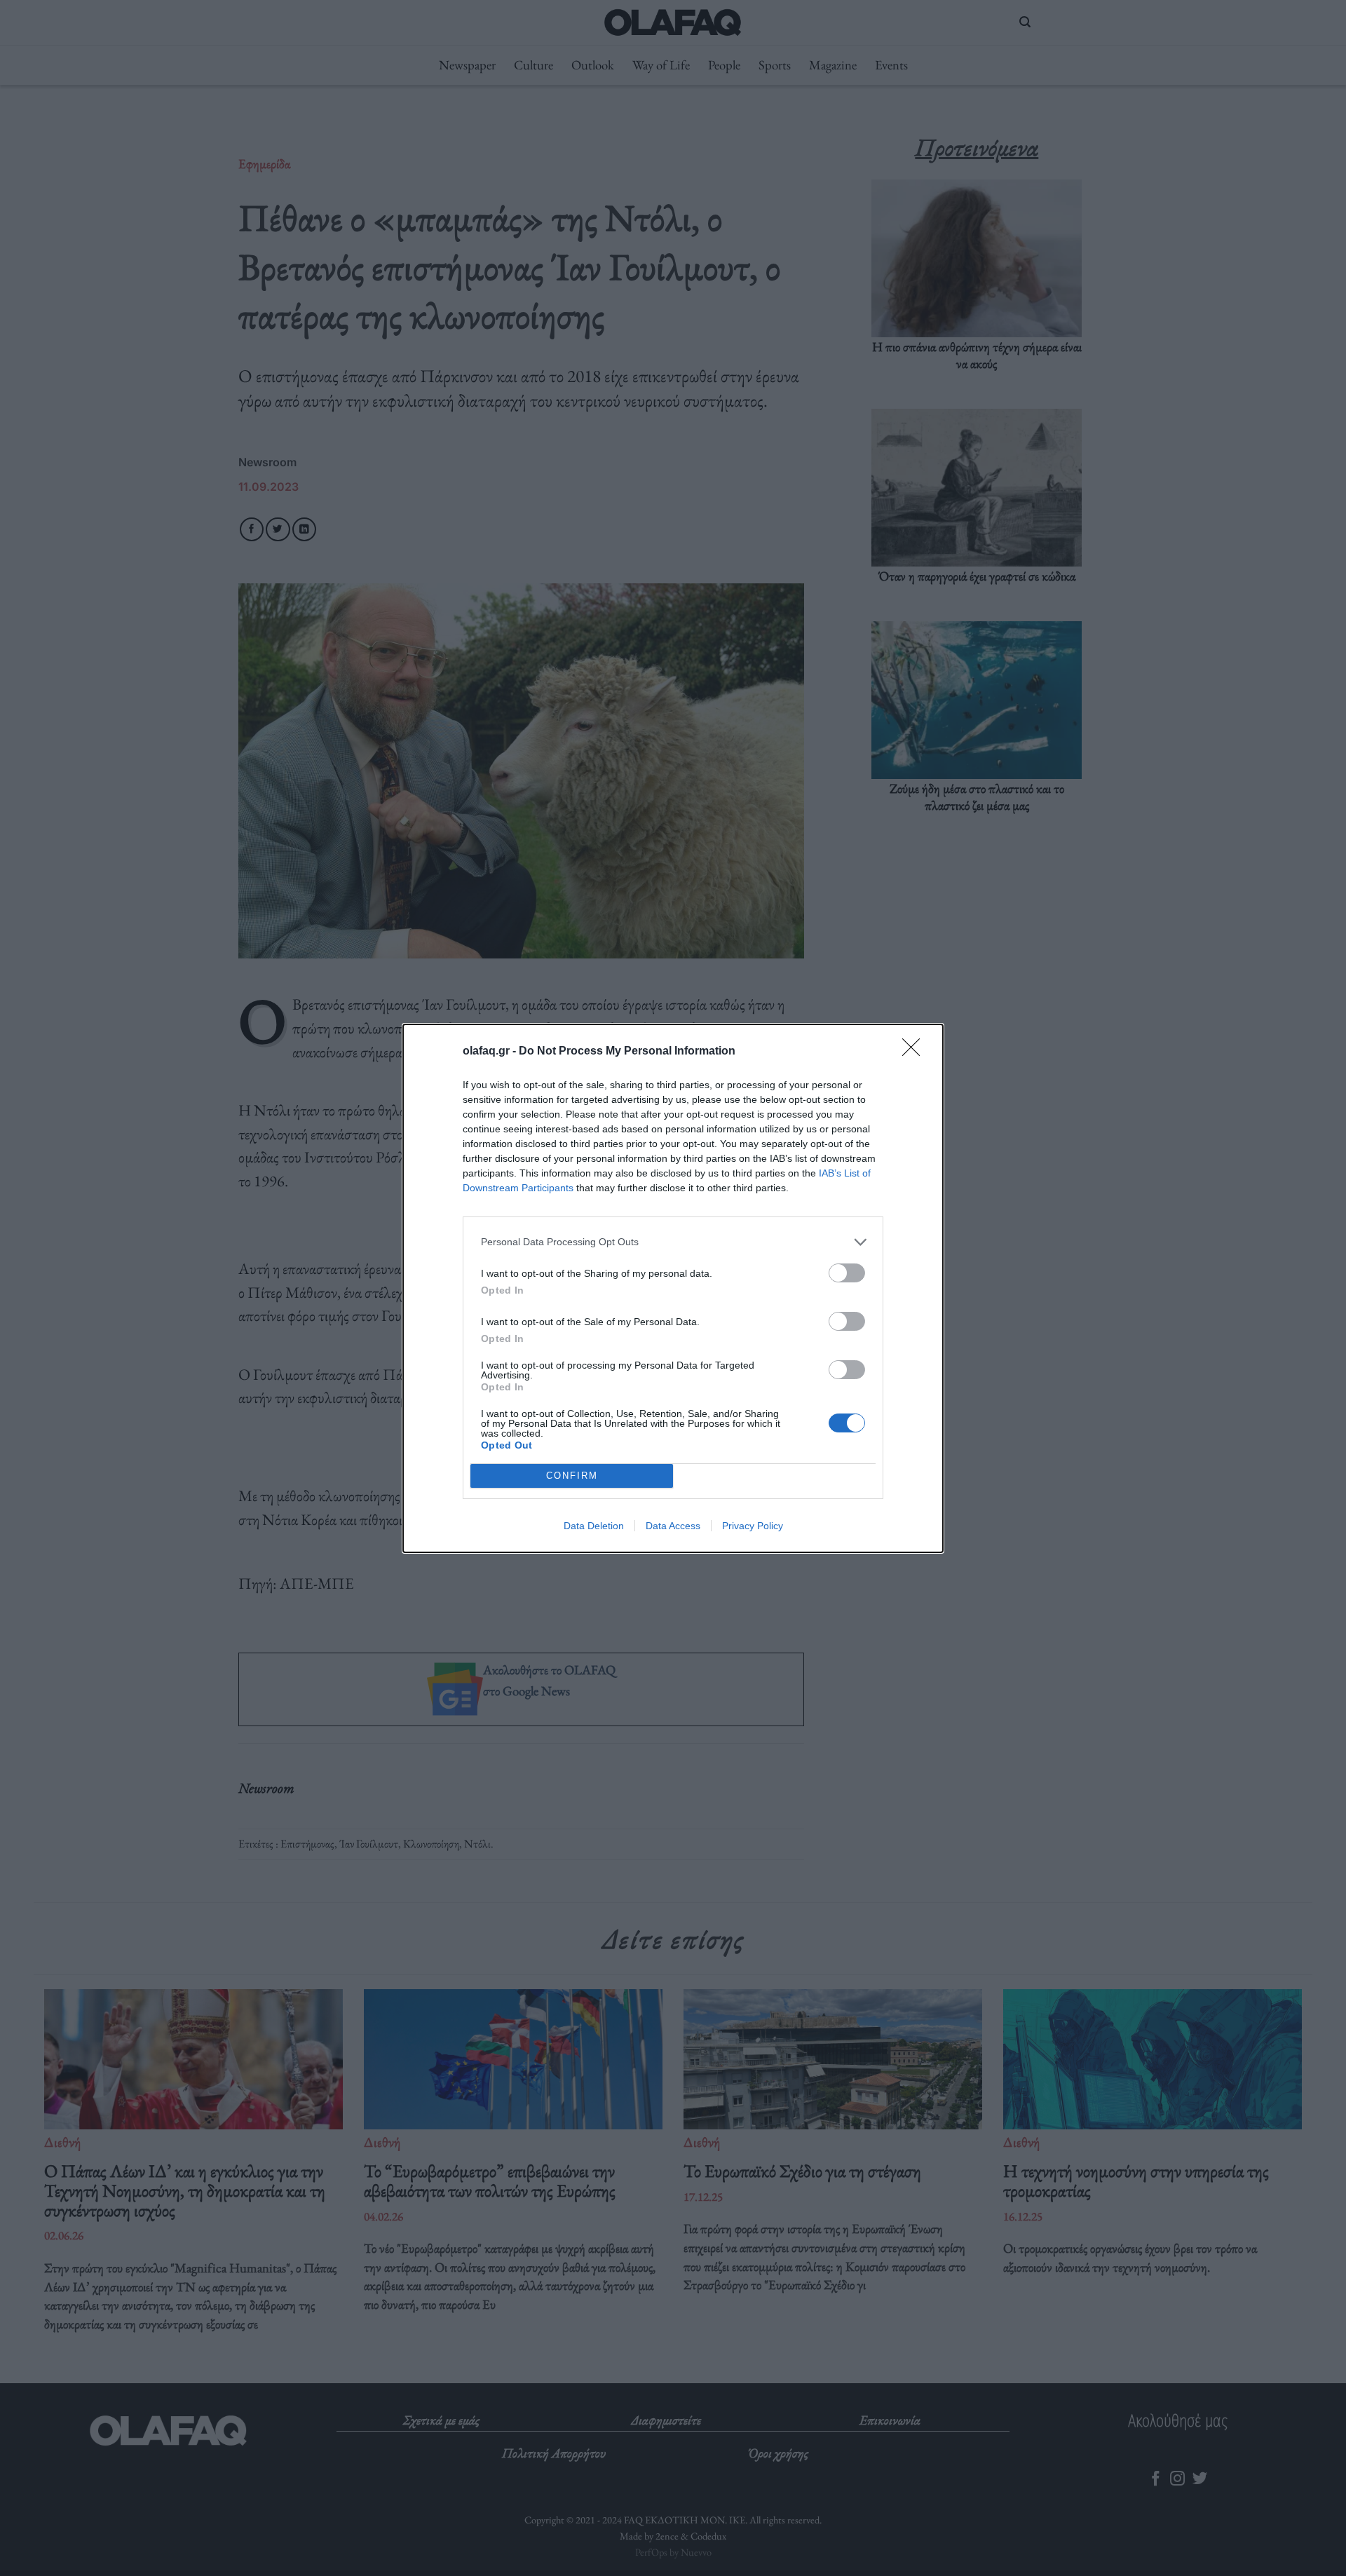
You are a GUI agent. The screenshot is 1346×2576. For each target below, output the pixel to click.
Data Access (673, 1526)
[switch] (847, 1273)
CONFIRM (572, 1476)
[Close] (916, 1052)
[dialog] (673, 1288)
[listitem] (673, 1242)
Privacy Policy (753, 1526)
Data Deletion (594, 1526)
